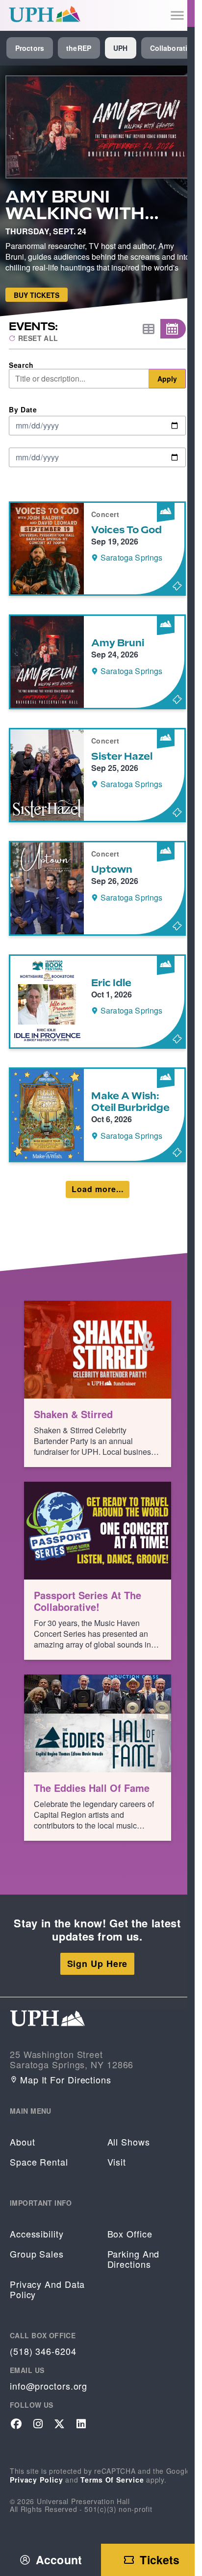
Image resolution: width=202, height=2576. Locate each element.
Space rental (39, 2162)
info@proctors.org (49, 2386)
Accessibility (37, 2234)
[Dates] (173, 329)
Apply (167, 379)
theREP (79, 48)
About (23, 2142)
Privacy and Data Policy (47, 2289)
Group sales (37, 2254)
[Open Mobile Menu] (177, 15)
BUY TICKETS (37, 295)
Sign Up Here (98, 1964)
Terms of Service (112, 2480)
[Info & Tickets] (97, 549)
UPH (120, 48)
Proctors (30, 48)
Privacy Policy (37, 2480)
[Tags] (148, 329)
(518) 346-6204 (43, 2351)
